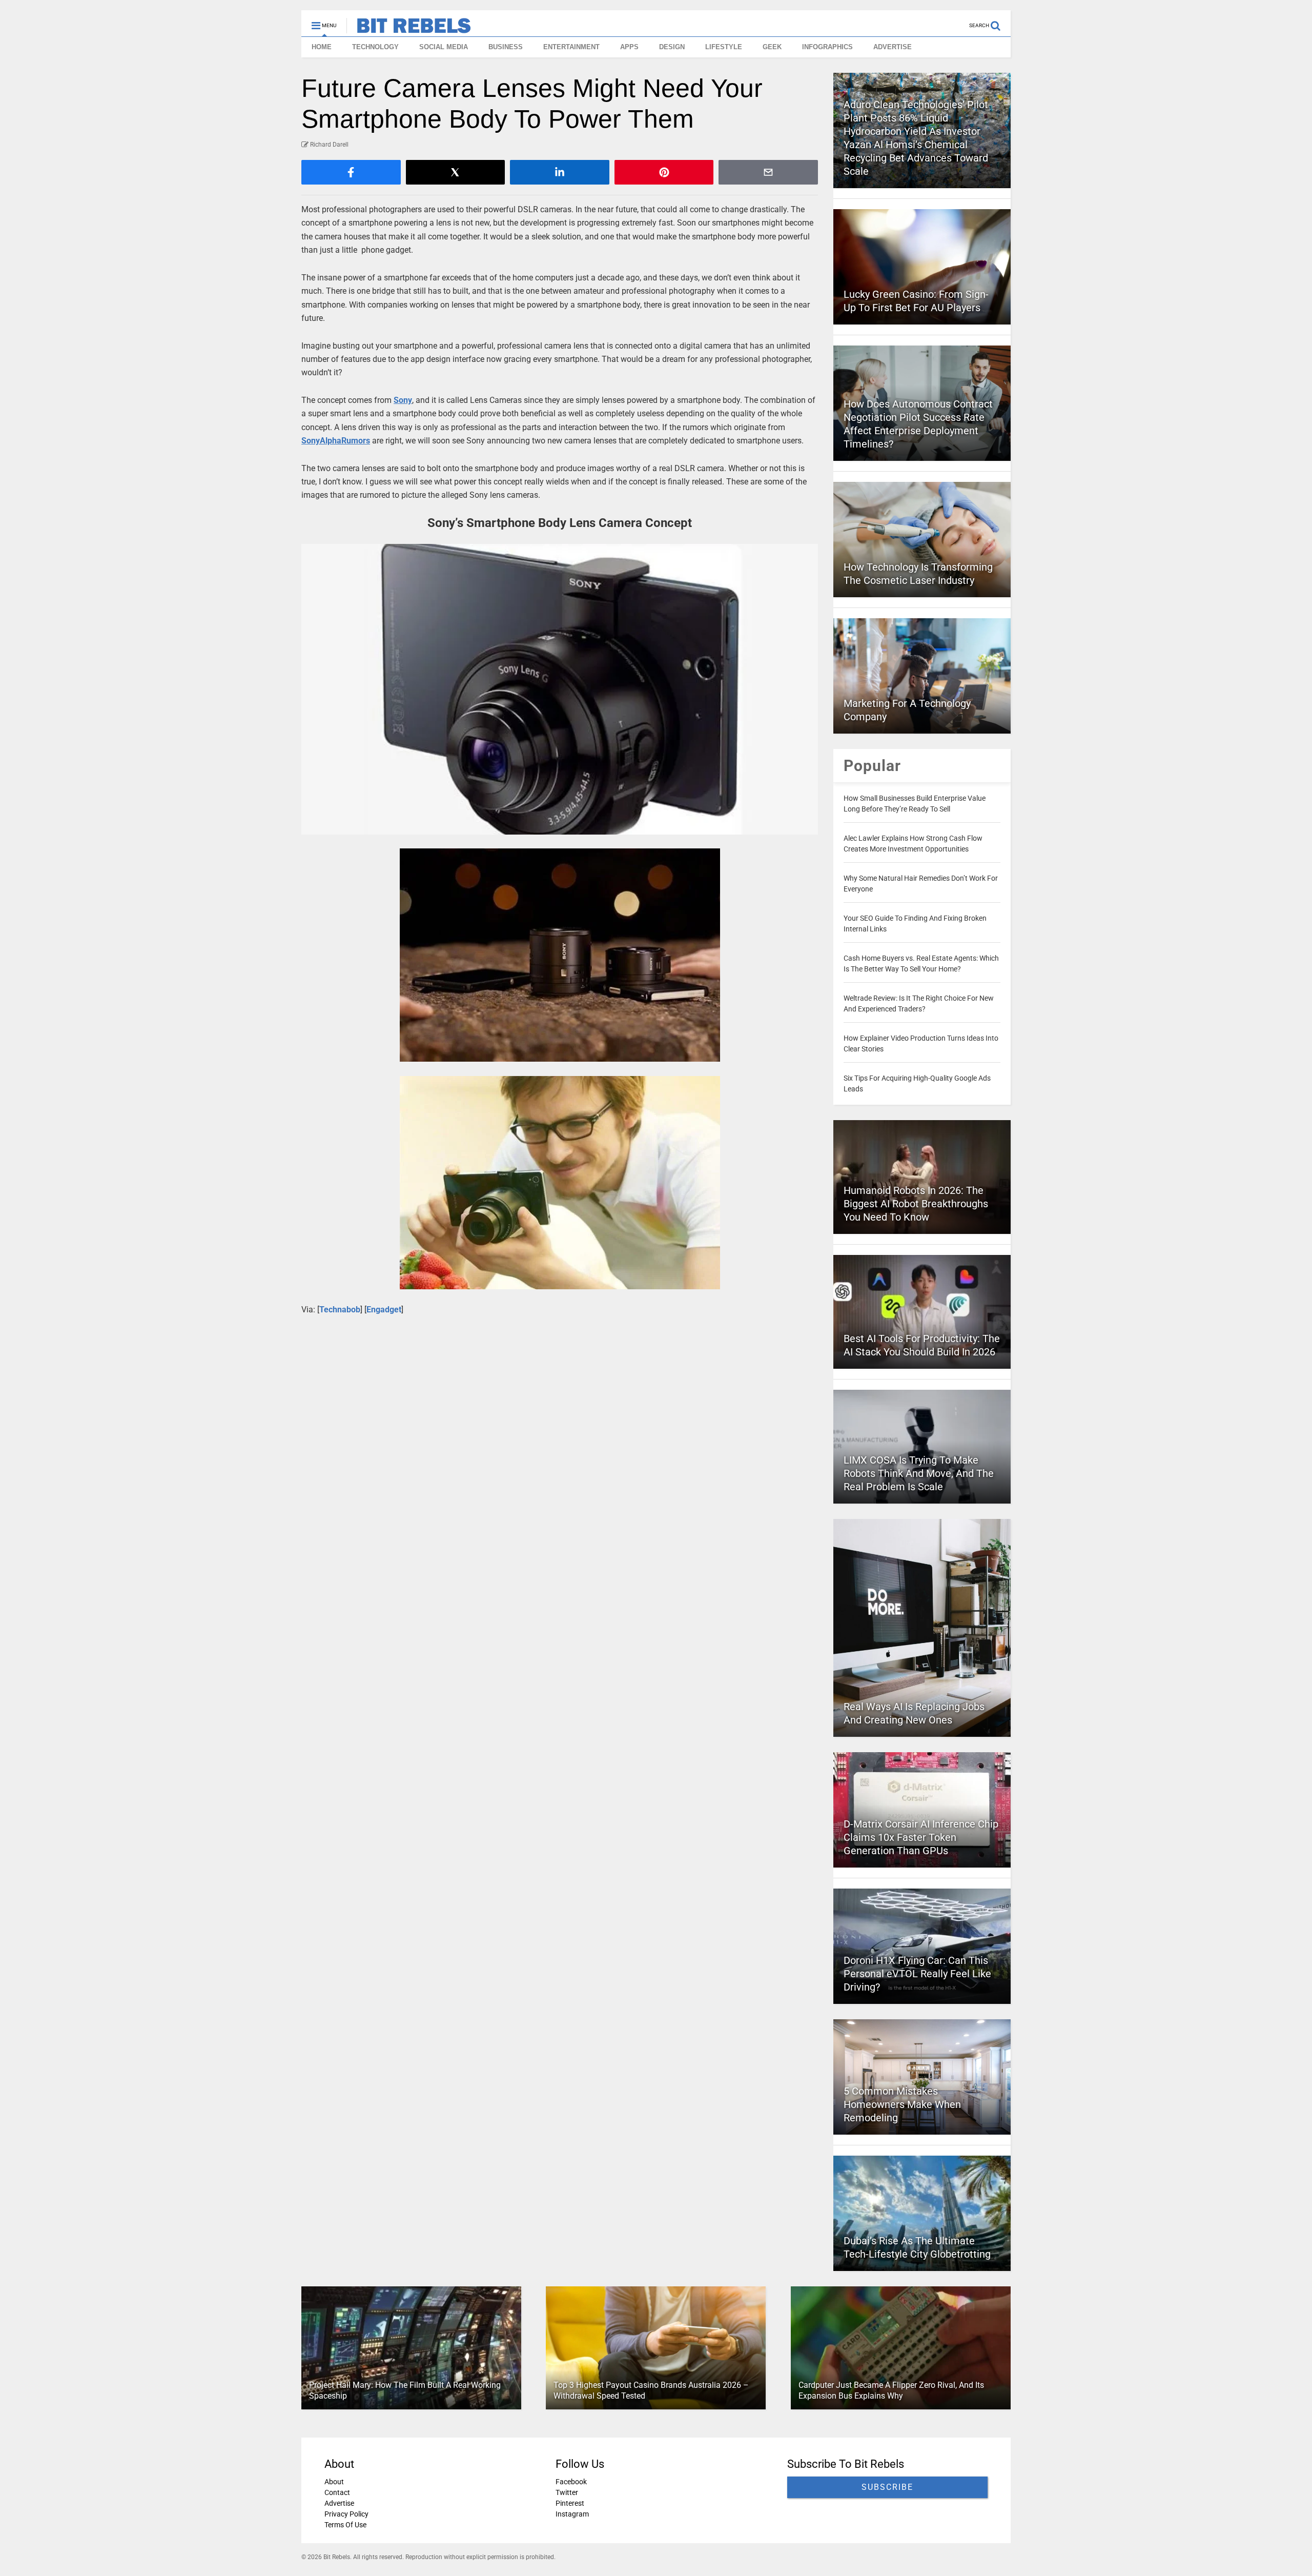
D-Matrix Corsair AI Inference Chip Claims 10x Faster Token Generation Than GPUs (921, 1837)
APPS (629, 47)
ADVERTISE (893, 47)
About (334, 2482)
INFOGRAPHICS (827, 47)
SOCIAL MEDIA (444, 47)
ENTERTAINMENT (571, 47)
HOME (322, 47)
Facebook (571, 2482)
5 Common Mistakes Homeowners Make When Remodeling (902, 2104)
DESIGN (672, 47)
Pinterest (570, 2503)
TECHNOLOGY (375, 47)
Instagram (572, 2514)
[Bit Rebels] (409, 29)
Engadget (384, 1310)
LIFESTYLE (724, 47)
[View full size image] (560, 689)
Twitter (567, 2492)
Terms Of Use (345, 2525)
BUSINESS (506, 47)
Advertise (339, 2503)
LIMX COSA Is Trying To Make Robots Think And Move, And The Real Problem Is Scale (919, 1473)
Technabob (340, 1310)
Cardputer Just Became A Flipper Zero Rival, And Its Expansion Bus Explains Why (891, 2390)
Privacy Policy (346, 2514)
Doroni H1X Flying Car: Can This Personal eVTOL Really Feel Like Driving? (917, 1974)
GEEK (772, 47)
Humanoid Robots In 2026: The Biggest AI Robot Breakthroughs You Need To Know (916, 1204)
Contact (337, 2492)
